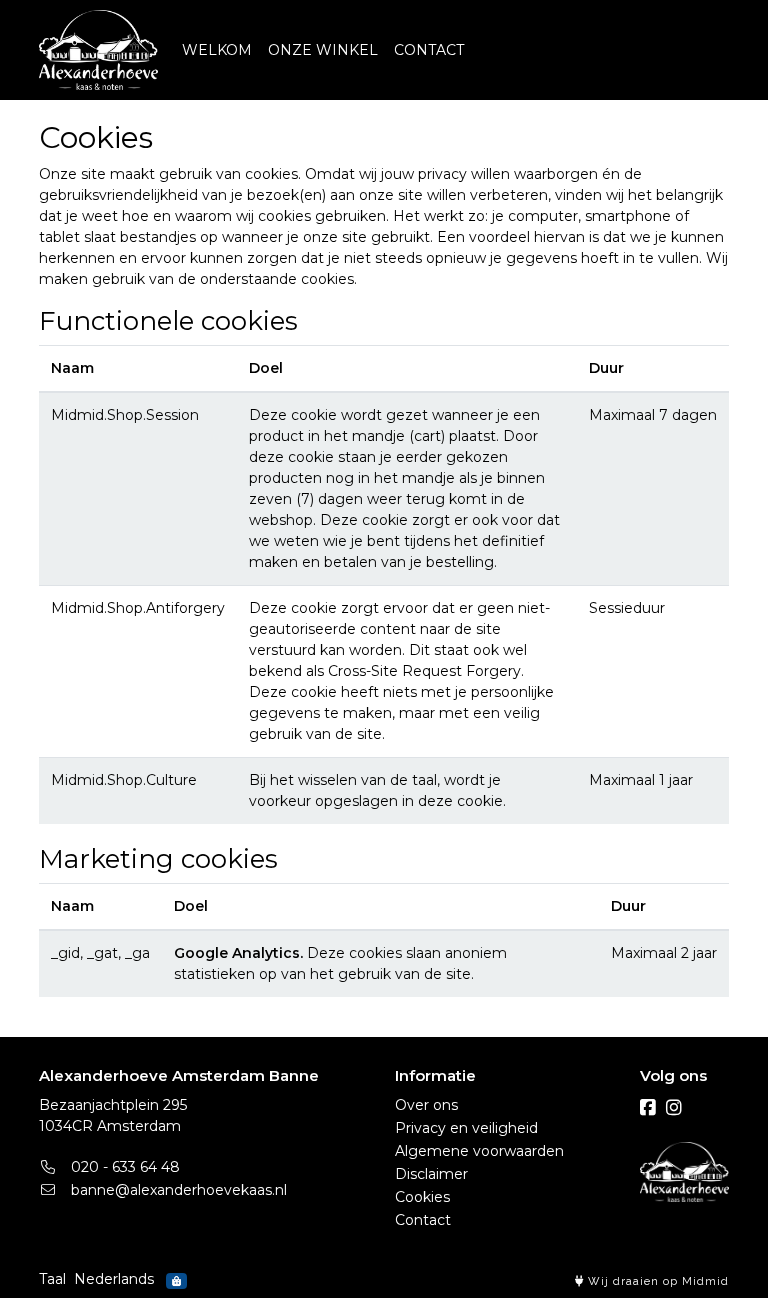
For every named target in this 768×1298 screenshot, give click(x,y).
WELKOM (217, 50)
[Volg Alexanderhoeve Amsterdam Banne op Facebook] (648, 1108)
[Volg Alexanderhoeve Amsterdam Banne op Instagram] (674, 1108)
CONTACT (429, 50)
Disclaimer (431, 1174)
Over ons (426, 1105)
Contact (423, 1220)
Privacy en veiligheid (466, 1128)
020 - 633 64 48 (123, 1167)
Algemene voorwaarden (479, 1151)
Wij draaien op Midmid (656, 1281)
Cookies (422, 1197)
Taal (52, 1279)
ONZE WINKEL (323, 50)
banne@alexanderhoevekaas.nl (177, 1190)
